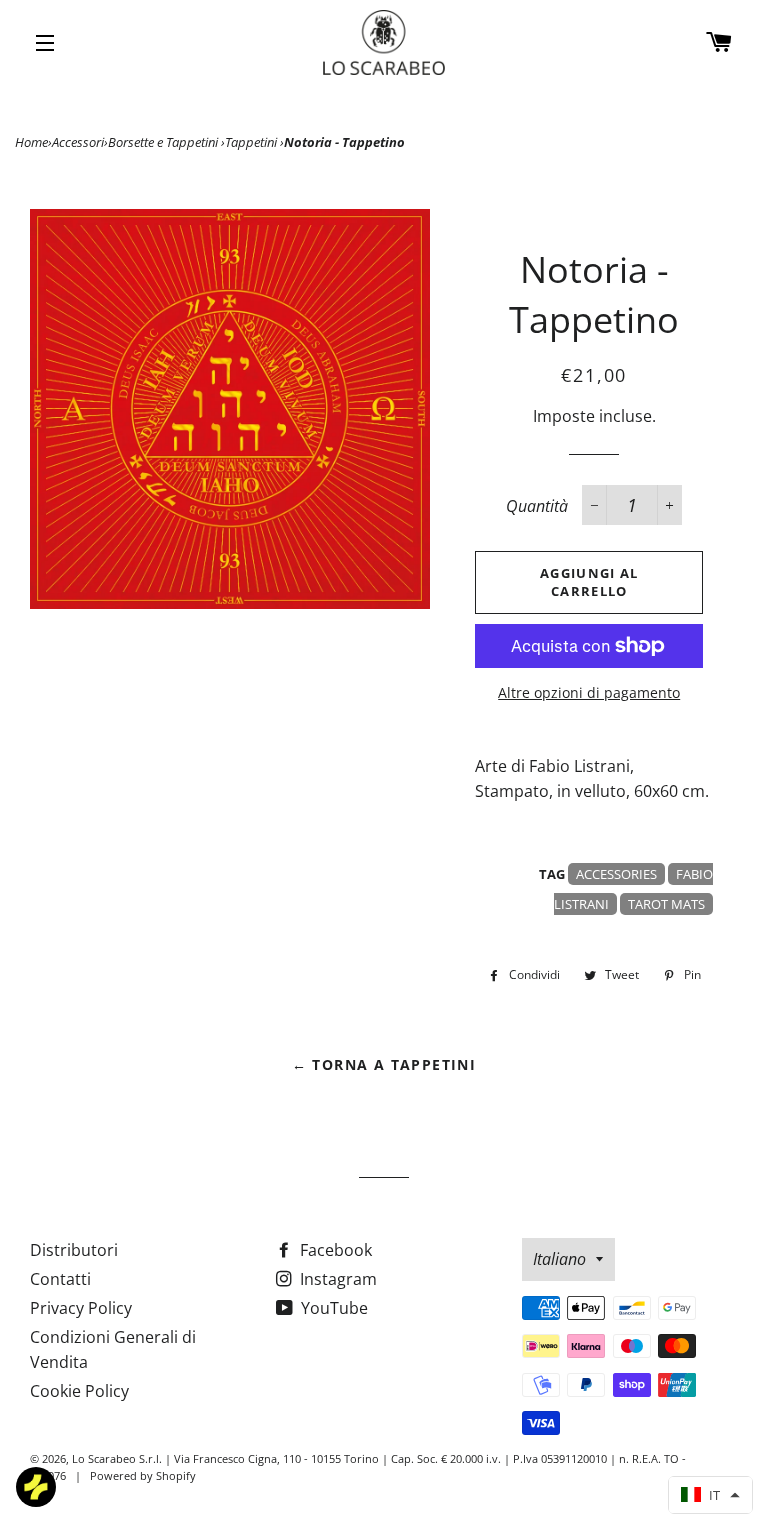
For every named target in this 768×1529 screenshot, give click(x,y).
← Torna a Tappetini (384, 1064)
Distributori (74, 1250)
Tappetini (252, 142)
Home (31, 142)
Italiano (559, 1259)
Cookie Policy (79, 1391)
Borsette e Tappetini (164, 142)
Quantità (537, 506)
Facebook (334, 1250)
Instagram (336, 1279)
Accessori (78, 142)
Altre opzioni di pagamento (589, 692)
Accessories (616, 874)
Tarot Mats (666, 904)
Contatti (60, 1279)
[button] (710, 1495)
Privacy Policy (81, 1308)
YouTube (332, 1308)
